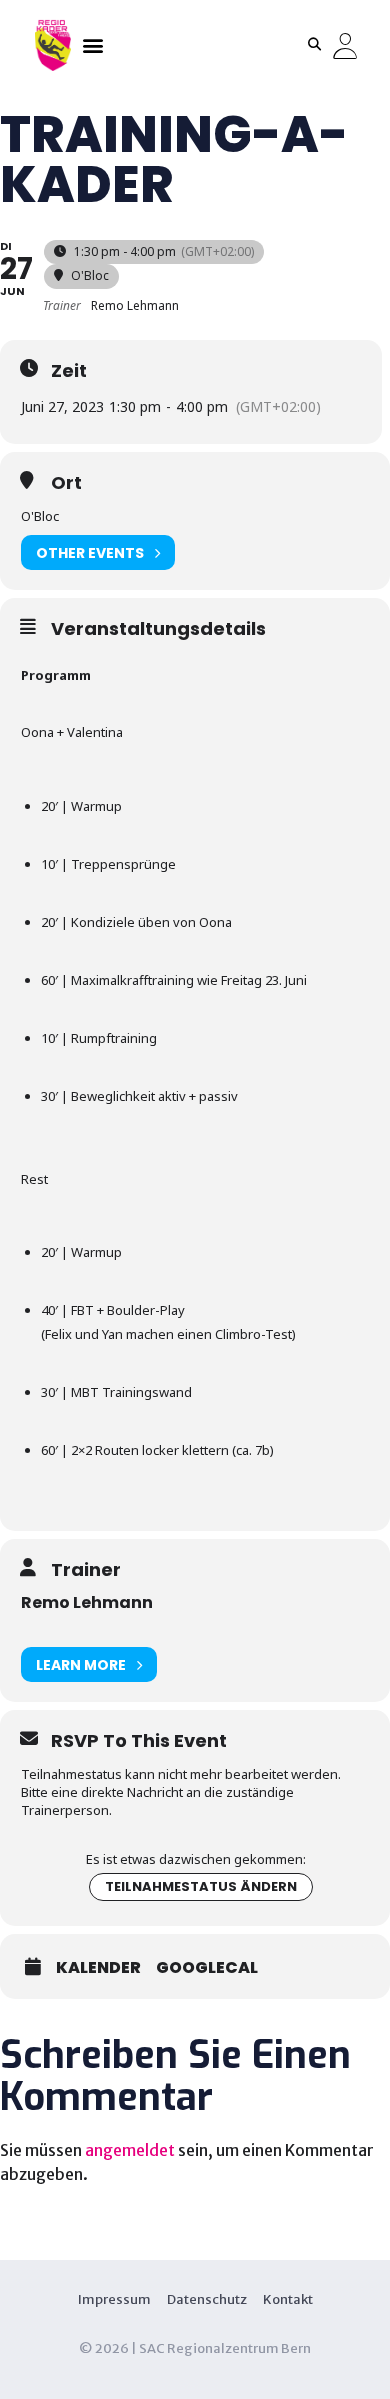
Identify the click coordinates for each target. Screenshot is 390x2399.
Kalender (98, 1968)
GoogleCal (207, 1968)
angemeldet (130, 2150)
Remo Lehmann (87, 1602)
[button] (92, 44)
